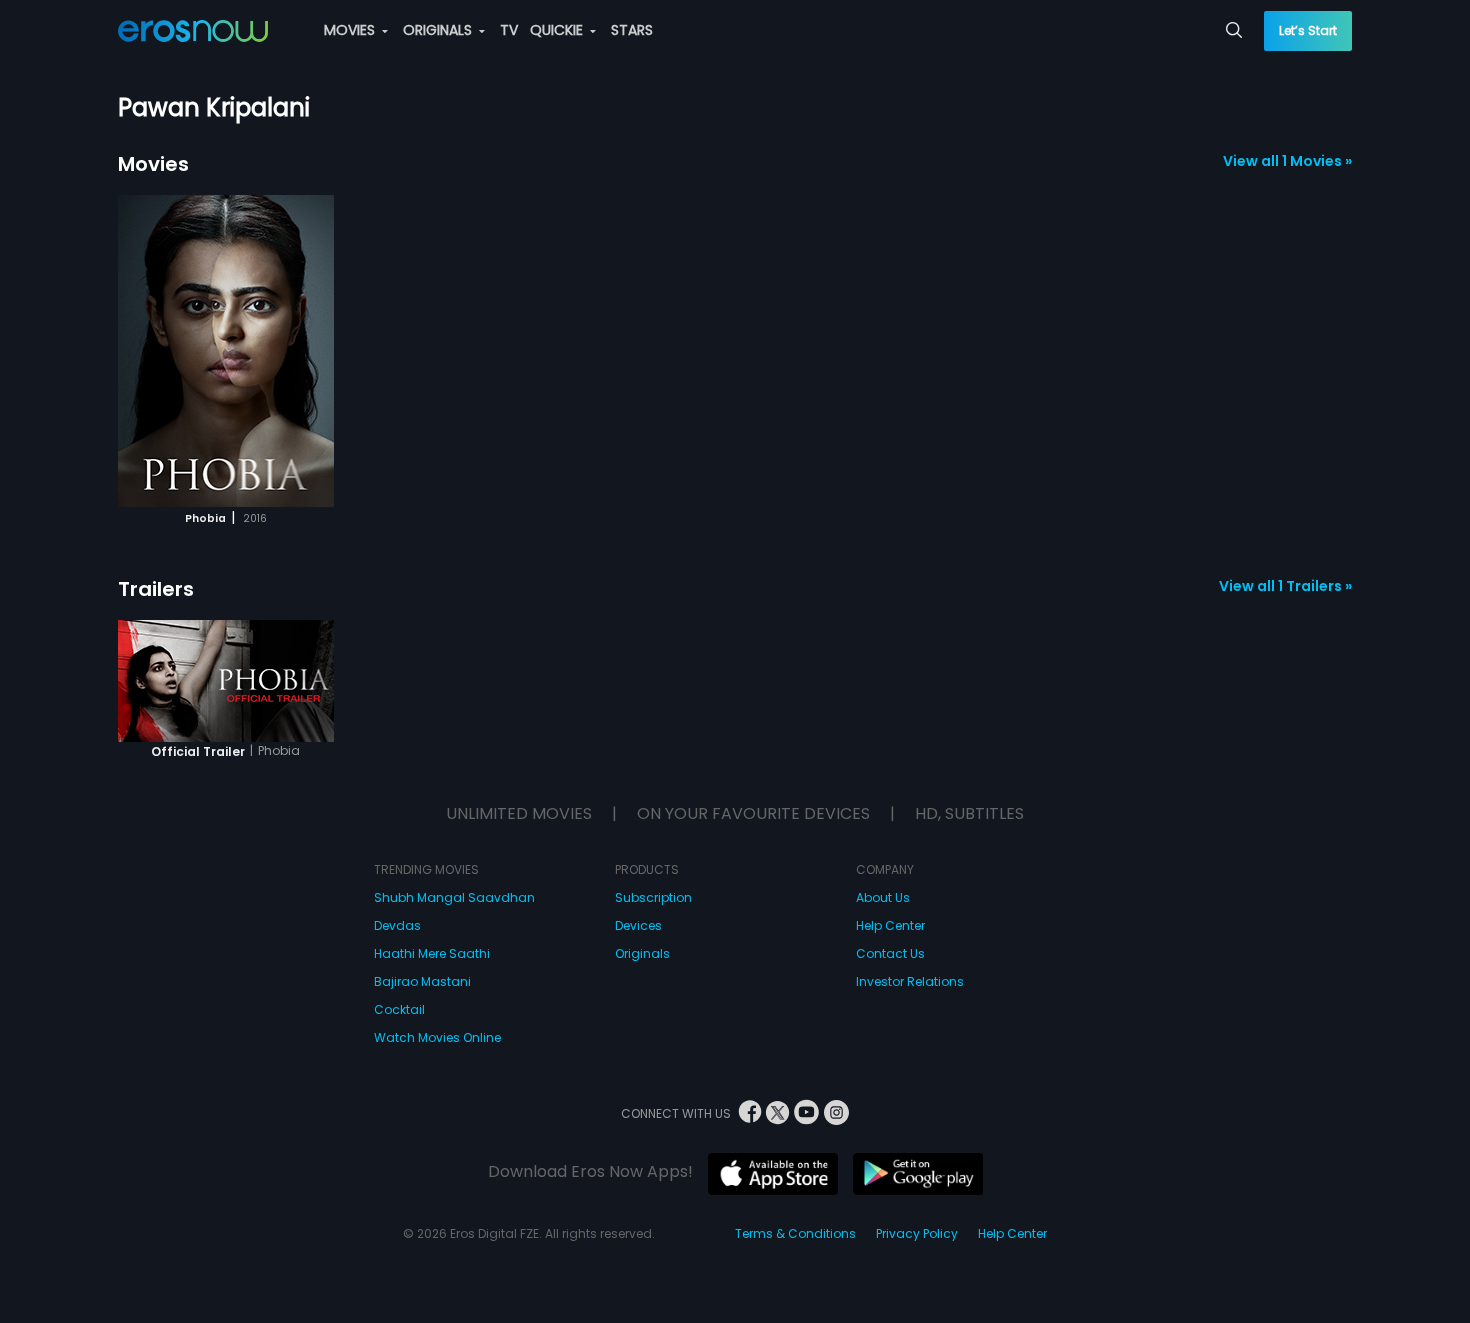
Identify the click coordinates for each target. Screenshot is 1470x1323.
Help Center (890, 925)
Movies (153, 164)
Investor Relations (910, 981)
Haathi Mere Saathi (432, 953)
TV (509, 30)
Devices (638, 925)
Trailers (156, 589)
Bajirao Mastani (422, 981)
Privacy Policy (917, 1233)
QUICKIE (558, 30)
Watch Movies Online (437, 1037)
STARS (632, 30)
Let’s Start (1308, 30)
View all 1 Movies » (1287, 161)
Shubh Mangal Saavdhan (454, 897)
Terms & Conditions (795, 1233)
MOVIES (351, 30)
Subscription (653, 897)
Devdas (397, 925)
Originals (642, 953)
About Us (883, 897)
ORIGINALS (439, 30)
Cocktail (399, 1009)
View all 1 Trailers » (1285, 586)
